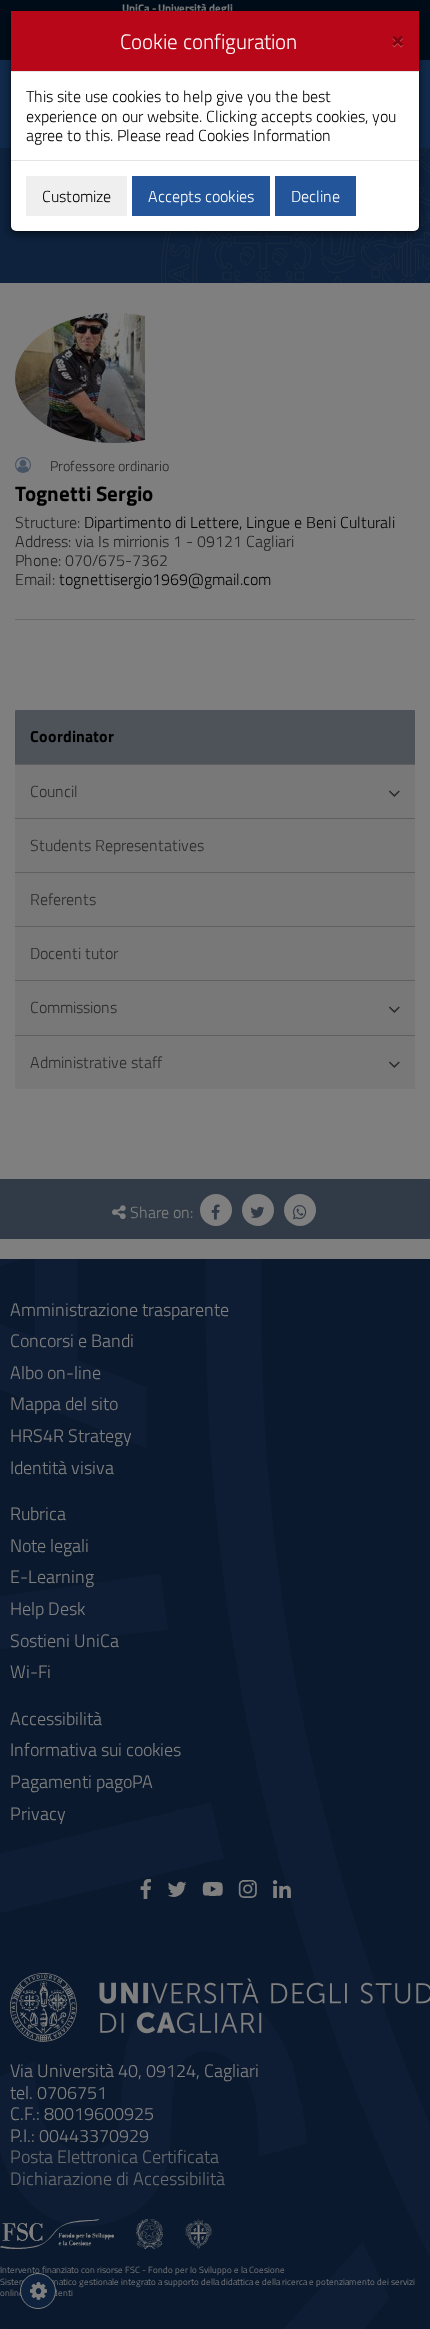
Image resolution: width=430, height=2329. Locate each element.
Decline (315, 196)
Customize (76, 196)
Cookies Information (264, 135)
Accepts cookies (201, 196)
